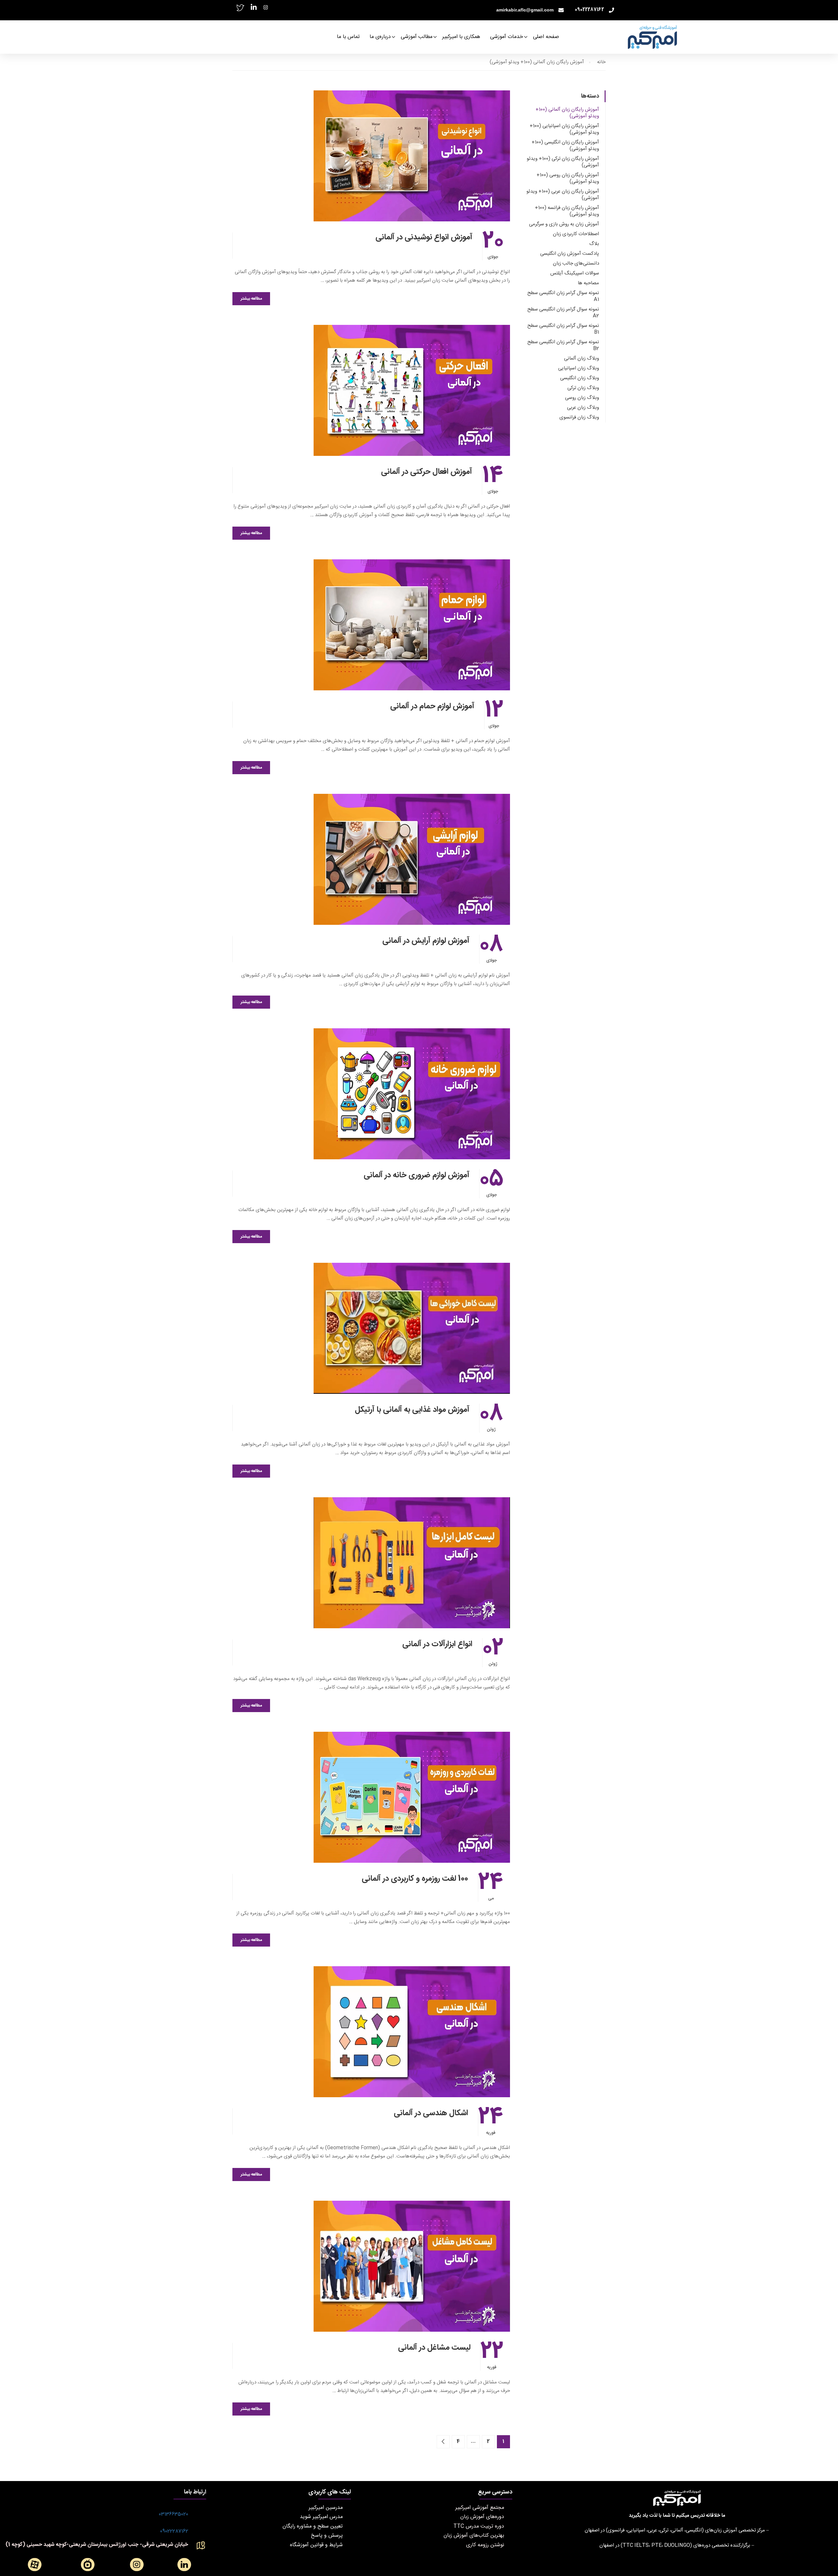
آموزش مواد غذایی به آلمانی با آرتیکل (412, 1410)
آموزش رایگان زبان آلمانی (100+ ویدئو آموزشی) (567, 113)
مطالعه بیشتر (251, 299)
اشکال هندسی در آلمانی (431, 2113)
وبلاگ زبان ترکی (583, 388)
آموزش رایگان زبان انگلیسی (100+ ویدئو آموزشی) (565, 146)
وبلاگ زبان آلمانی (582, 358)
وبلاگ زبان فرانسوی (579, 417)
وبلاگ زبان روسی (582, 398)
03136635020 (173, 2514)
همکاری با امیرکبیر (461, 37)
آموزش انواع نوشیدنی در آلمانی (424, 237)
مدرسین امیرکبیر (326, 2508)
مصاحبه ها (588, 283)
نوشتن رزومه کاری (485, 2545)
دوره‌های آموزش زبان (482, 2517)
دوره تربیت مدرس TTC (479, 2526)
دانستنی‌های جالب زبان (576, 263)
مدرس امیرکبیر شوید (321, 2517)
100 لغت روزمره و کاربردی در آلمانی (415, 1879)
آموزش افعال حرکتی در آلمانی (427, 472)
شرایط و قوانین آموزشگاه (316, 2545)
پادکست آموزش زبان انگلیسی (570, 254)
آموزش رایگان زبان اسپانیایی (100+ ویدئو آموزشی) (564, 129)
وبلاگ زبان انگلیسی (580, 378)
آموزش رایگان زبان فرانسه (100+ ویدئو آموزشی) (567, 211)
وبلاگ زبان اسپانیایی (579, 368)
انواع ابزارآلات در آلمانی (437, 1644)
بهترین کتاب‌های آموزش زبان (474, 2536)
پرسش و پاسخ (327, 2536)
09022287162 (174, 2531)
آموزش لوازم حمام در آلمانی (432, 706)
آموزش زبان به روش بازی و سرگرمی (564, 224)
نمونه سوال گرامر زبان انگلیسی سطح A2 (563, 313)
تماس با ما (348, 37)
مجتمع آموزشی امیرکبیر (480, 2508)
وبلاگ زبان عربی (583, 408)
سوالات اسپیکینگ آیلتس (575, 273)
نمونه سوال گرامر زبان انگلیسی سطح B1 (563, 329)
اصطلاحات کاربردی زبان (576, 234)
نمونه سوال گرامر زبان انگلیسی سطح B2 (563, 345)
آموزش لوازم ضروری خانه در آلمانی (417, 1175)
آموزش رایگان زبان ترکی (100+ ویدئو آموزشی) (563, 162)
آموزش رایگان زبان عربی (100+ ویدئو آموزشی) (563, 195)
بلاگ (594, 244)
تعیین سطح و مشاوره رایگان (313, 2526)
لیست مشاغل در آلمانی (434, 2348)
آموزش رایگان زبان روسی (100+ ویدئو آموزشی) (568, 178)
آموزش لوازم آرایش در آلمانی (426, 941)
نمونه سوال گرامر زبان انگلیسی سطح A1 (563, 296)
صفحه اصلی (546, 37)
